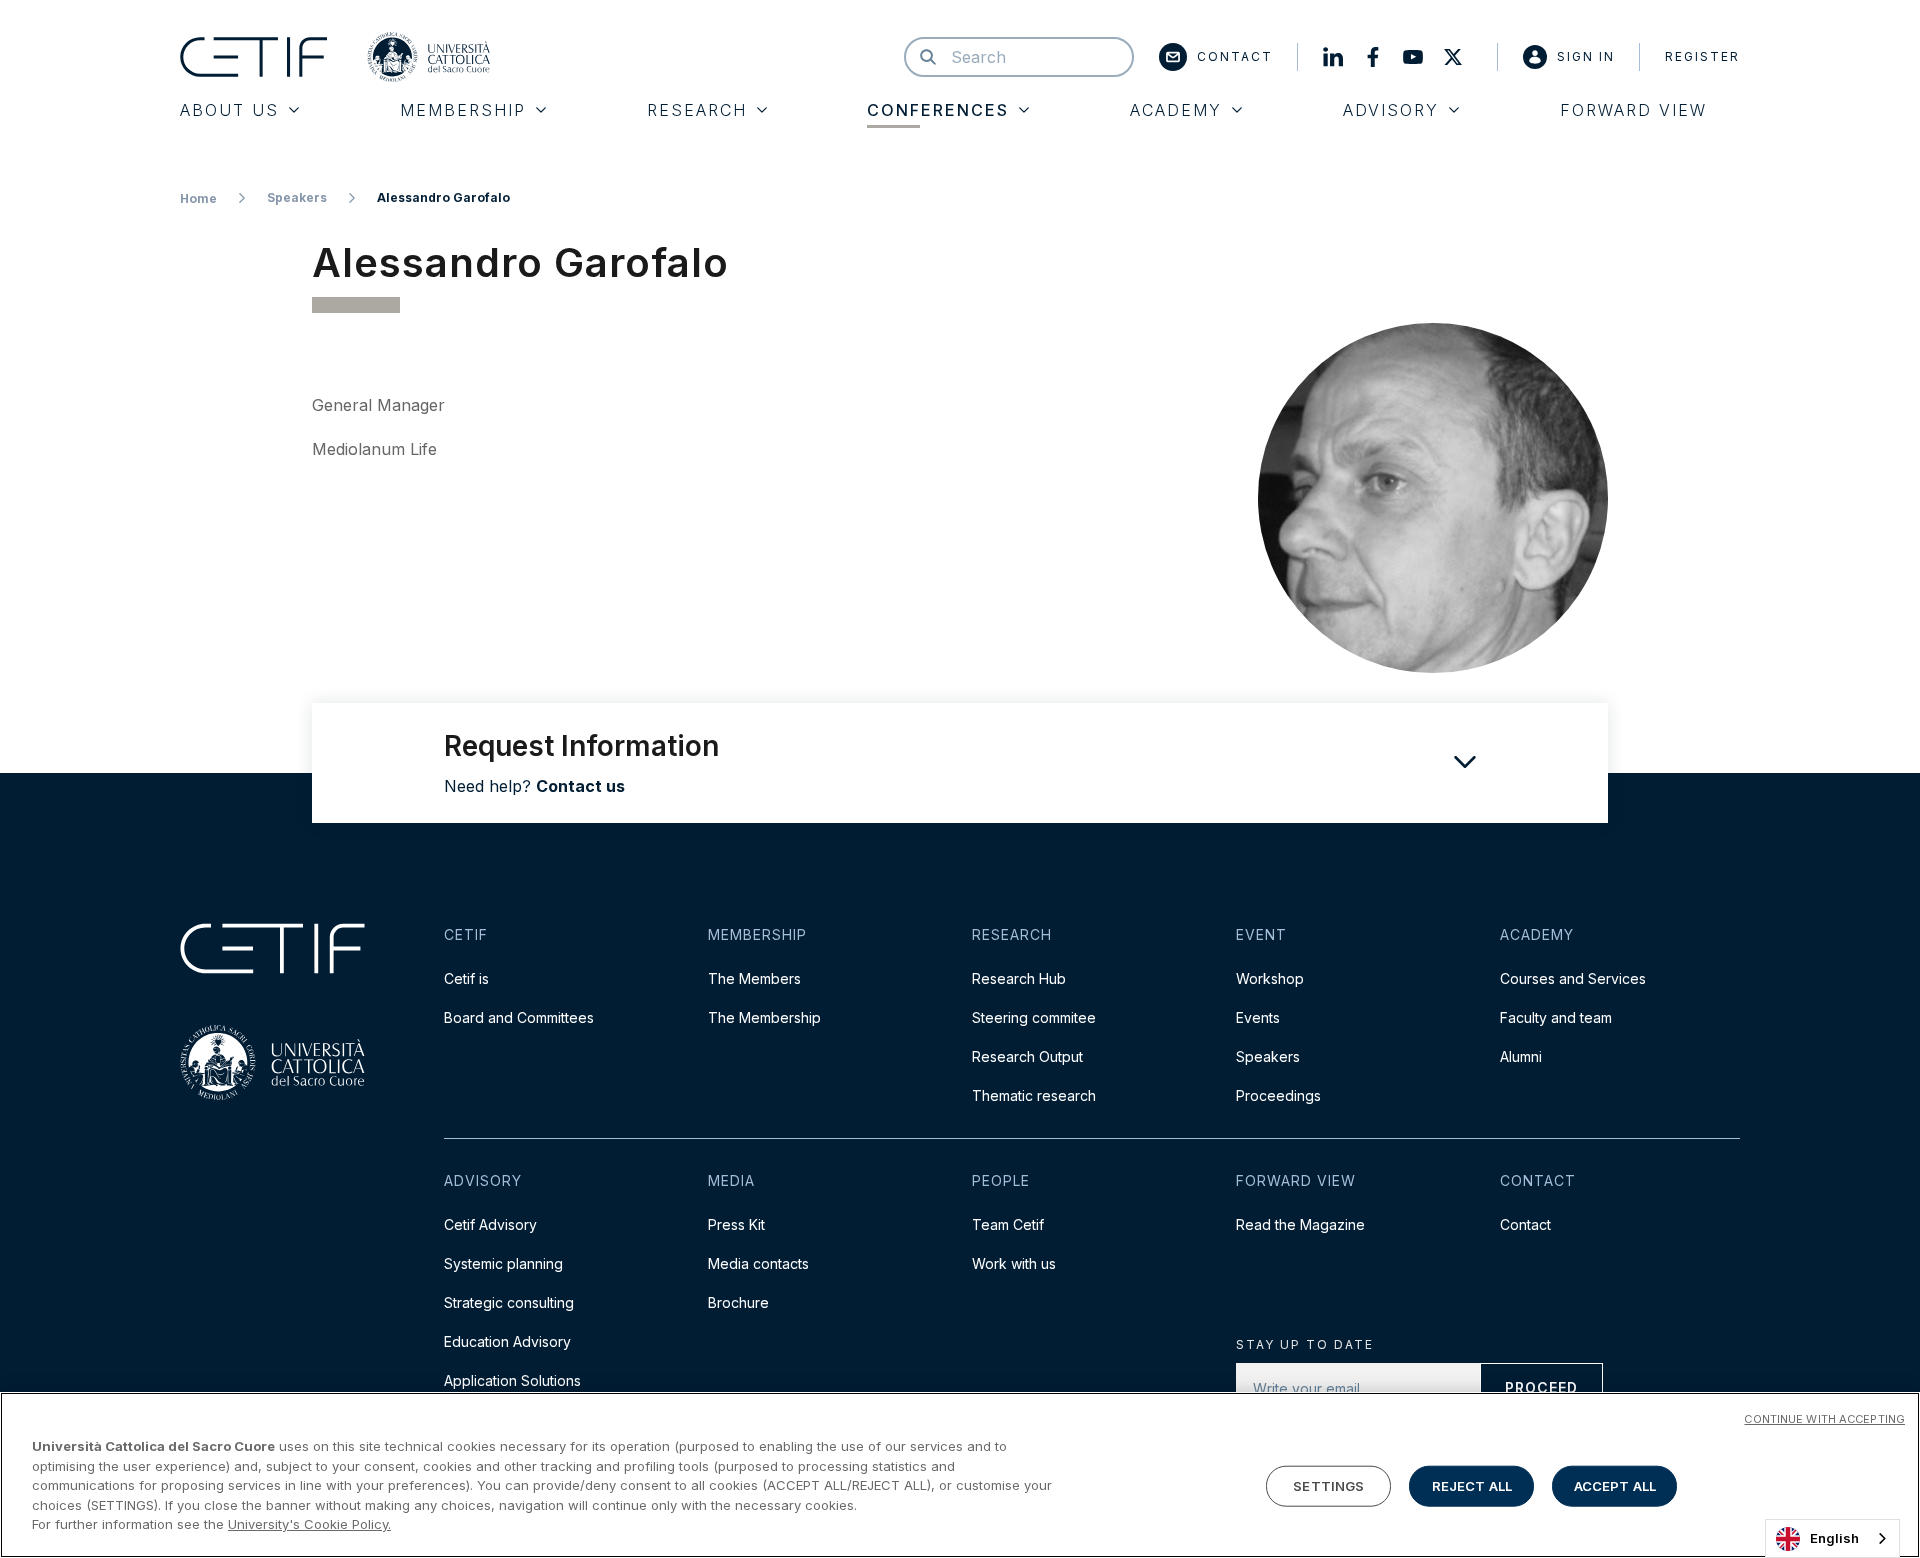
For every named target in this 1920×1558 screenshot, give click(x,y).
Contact (1235, 56)
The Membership (764, 1017)
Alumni (1521, 1056)
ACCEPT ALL (1615, 1485)
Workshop (1270, 978)
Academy (1176, 110)
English (1834, 1538)
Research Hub (1019, 978)
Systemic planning (503, 1263)
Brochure (738, 1302)
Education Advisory (507, 1341)
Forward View (1633, 110)
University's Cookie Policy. (309, 1524)
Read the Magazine (1300, 1224)
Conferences (938, 110)
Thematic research (1034, 1095)
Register (1702, 56)
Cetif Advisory (490, 1224)
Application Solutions (512, 1380)
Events (1258, 1017)
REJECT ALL (1472, 1485)
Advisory (1391, 110)
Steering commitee (1034, 1017)
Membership (463, 110)
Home (198, 198)
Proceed (1541, 1387)
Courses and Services (1573, 978)
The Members (754, 978)
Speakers (297, 197)
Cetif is (466, 978)
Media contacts (758, 1263)
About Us (229, 110)
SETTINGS (1328, 1485)
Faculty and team (1556, 1017)
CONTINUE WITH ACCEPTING (1824, 1419)
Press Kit (736, 1224)
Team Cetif (1008, 1224)
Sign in (1586, 56)
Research (697, 110)
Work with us (1014, 1263)
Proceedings (1278, 1095)
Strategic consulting (509, 1302)
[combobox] (1832, 1538)
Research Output (1027, 1056)
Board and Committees (519, 1017)
